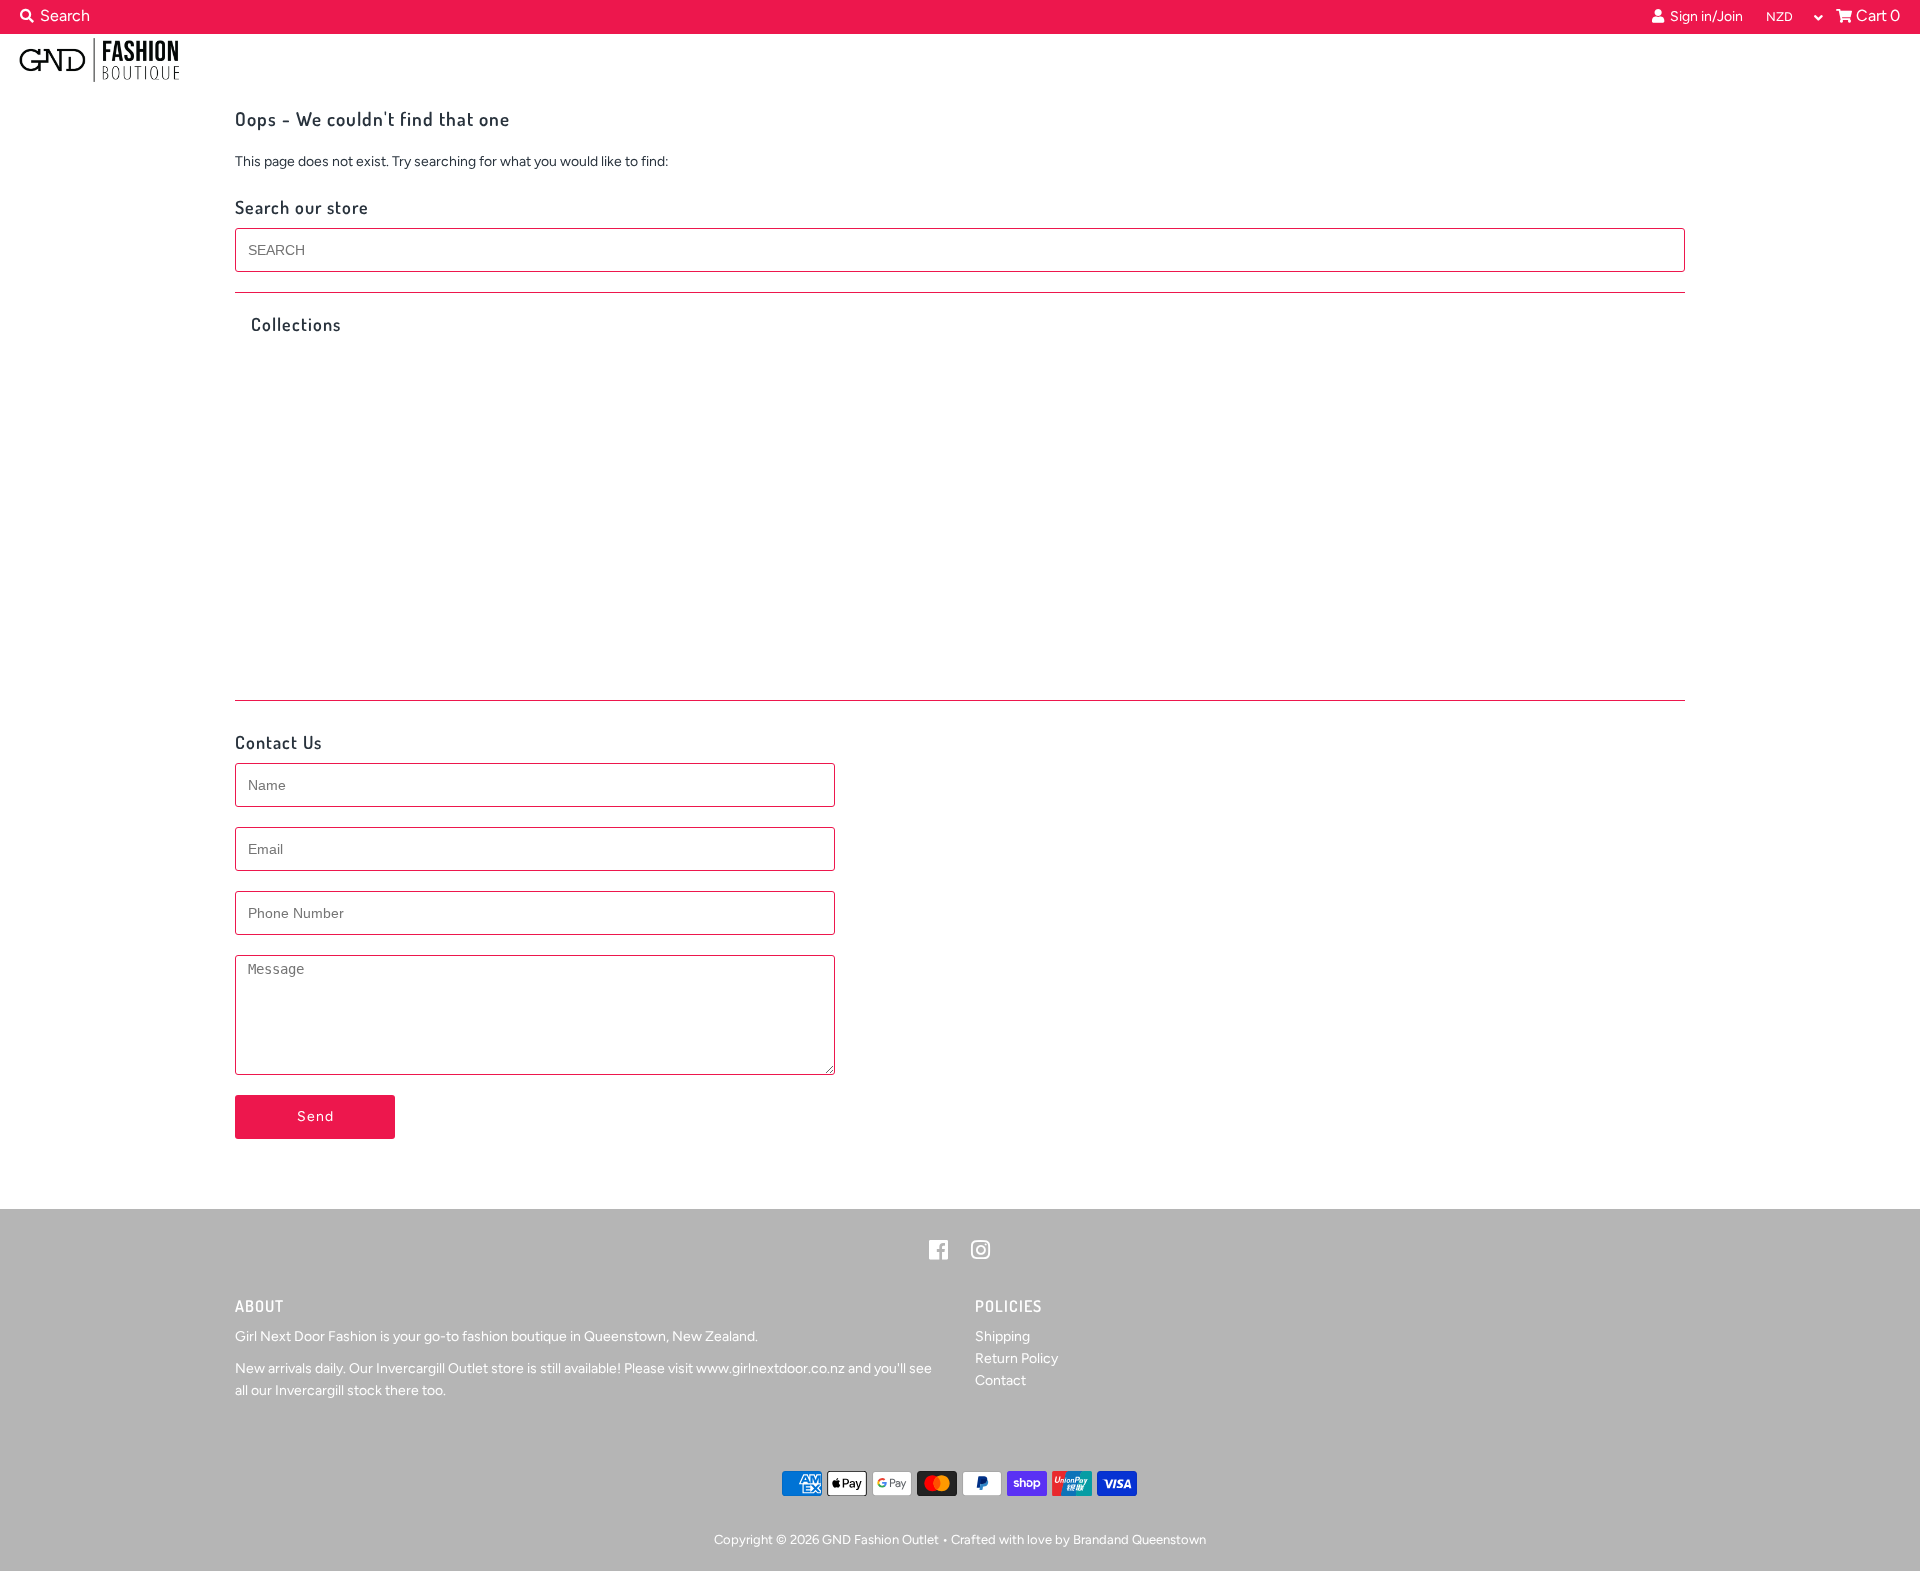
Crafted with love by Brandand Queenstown (1078, 1539)
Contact (1000, 1380)
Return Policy (1016, 1358)
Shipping (1002, 1336)
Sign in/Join (1703, 16)
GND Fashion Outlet (880, 1539)
